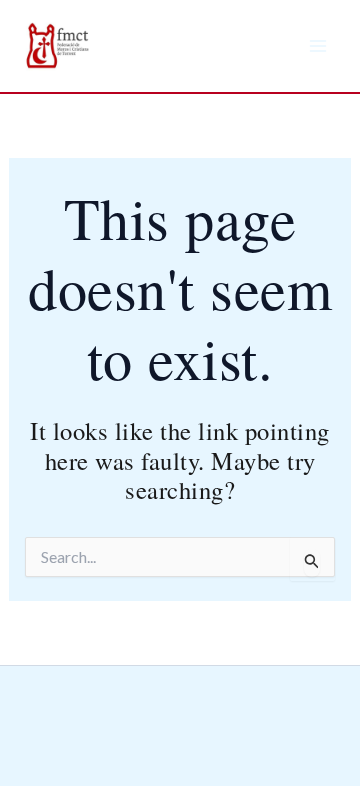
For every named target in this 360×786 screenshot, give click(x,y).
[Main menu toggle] (318, 46)
